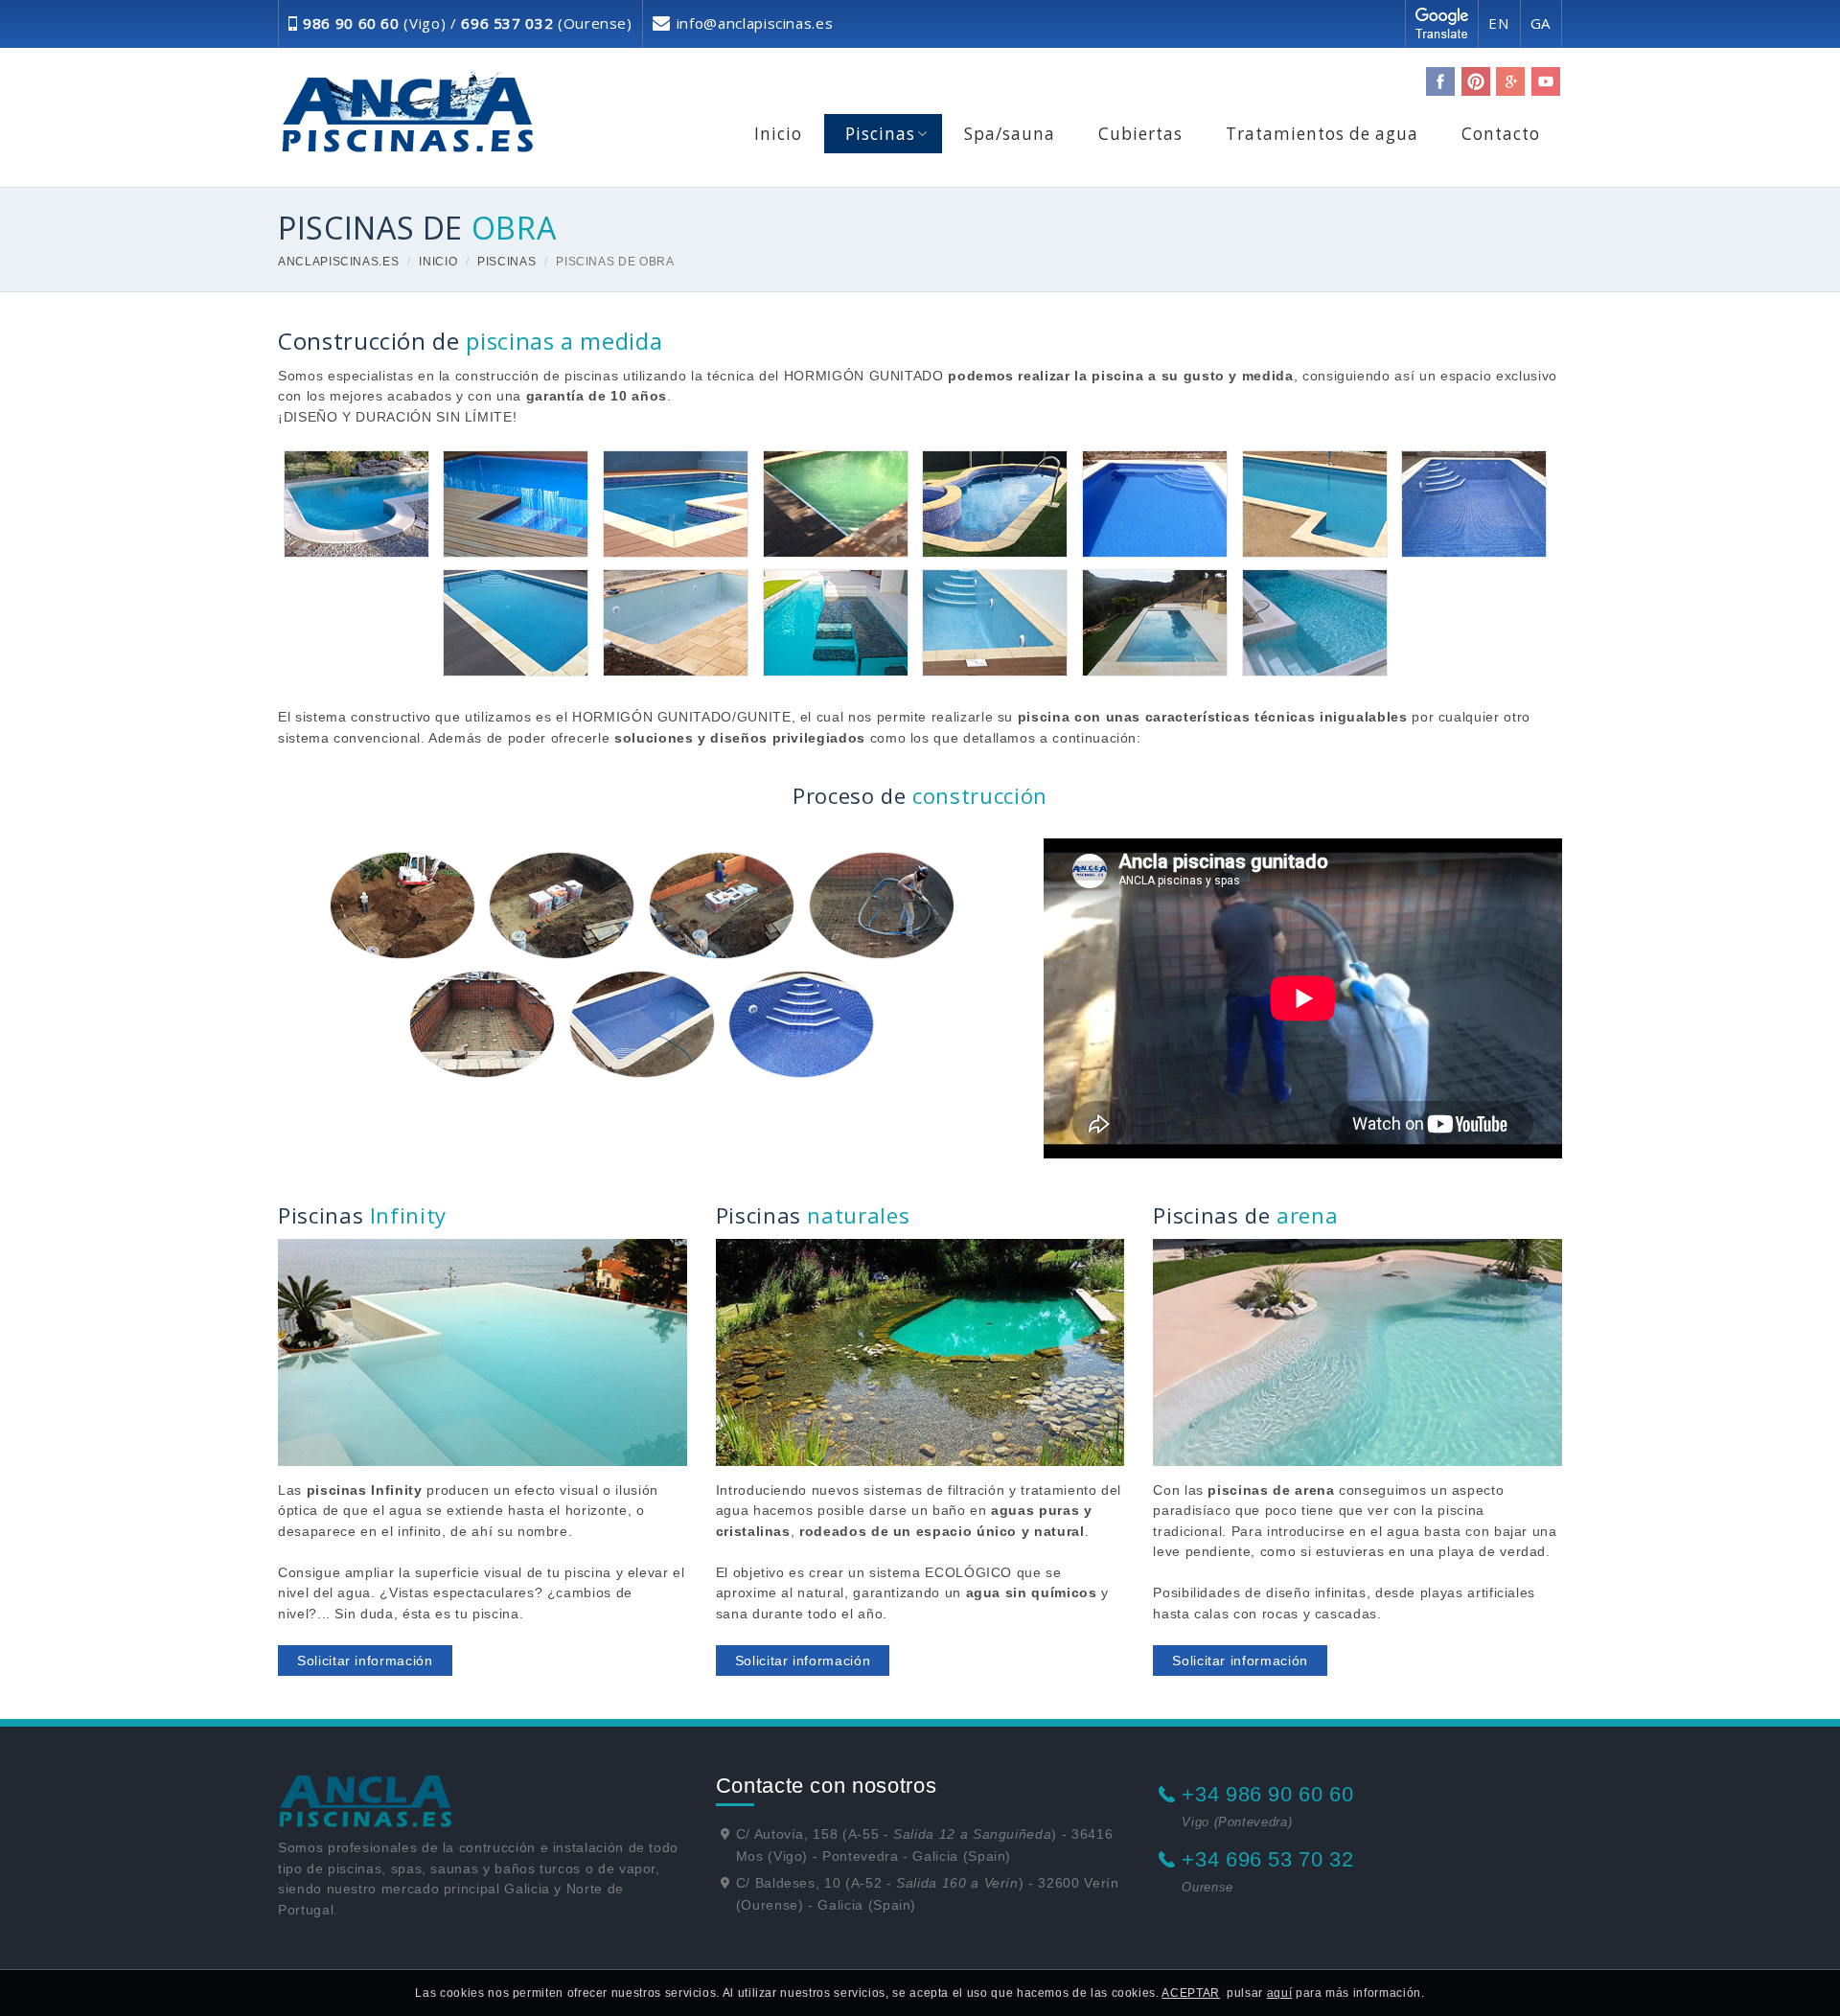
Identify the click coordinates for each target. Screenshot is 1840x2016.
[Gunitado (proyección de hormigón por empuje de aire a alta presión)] (882, 905)
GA (1541, 23)
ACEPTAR (1191, 1993)
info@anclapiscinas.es (755, 23)
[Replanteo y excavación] (402, 905)
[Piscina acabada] (642, 1024)
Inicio (438, 262)
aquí (1280, 1993)
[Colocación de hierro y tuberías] (482, 1024)
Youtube (1546, 81)
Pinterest (1476, 81)
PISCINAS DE (417, 227)
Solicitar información (365, 1661)
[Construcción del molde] (562, 905)
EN (1499, 23)
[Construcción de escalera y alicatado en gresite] (801, 1024)
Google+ (1510, 81)
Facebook (1440, 81)
